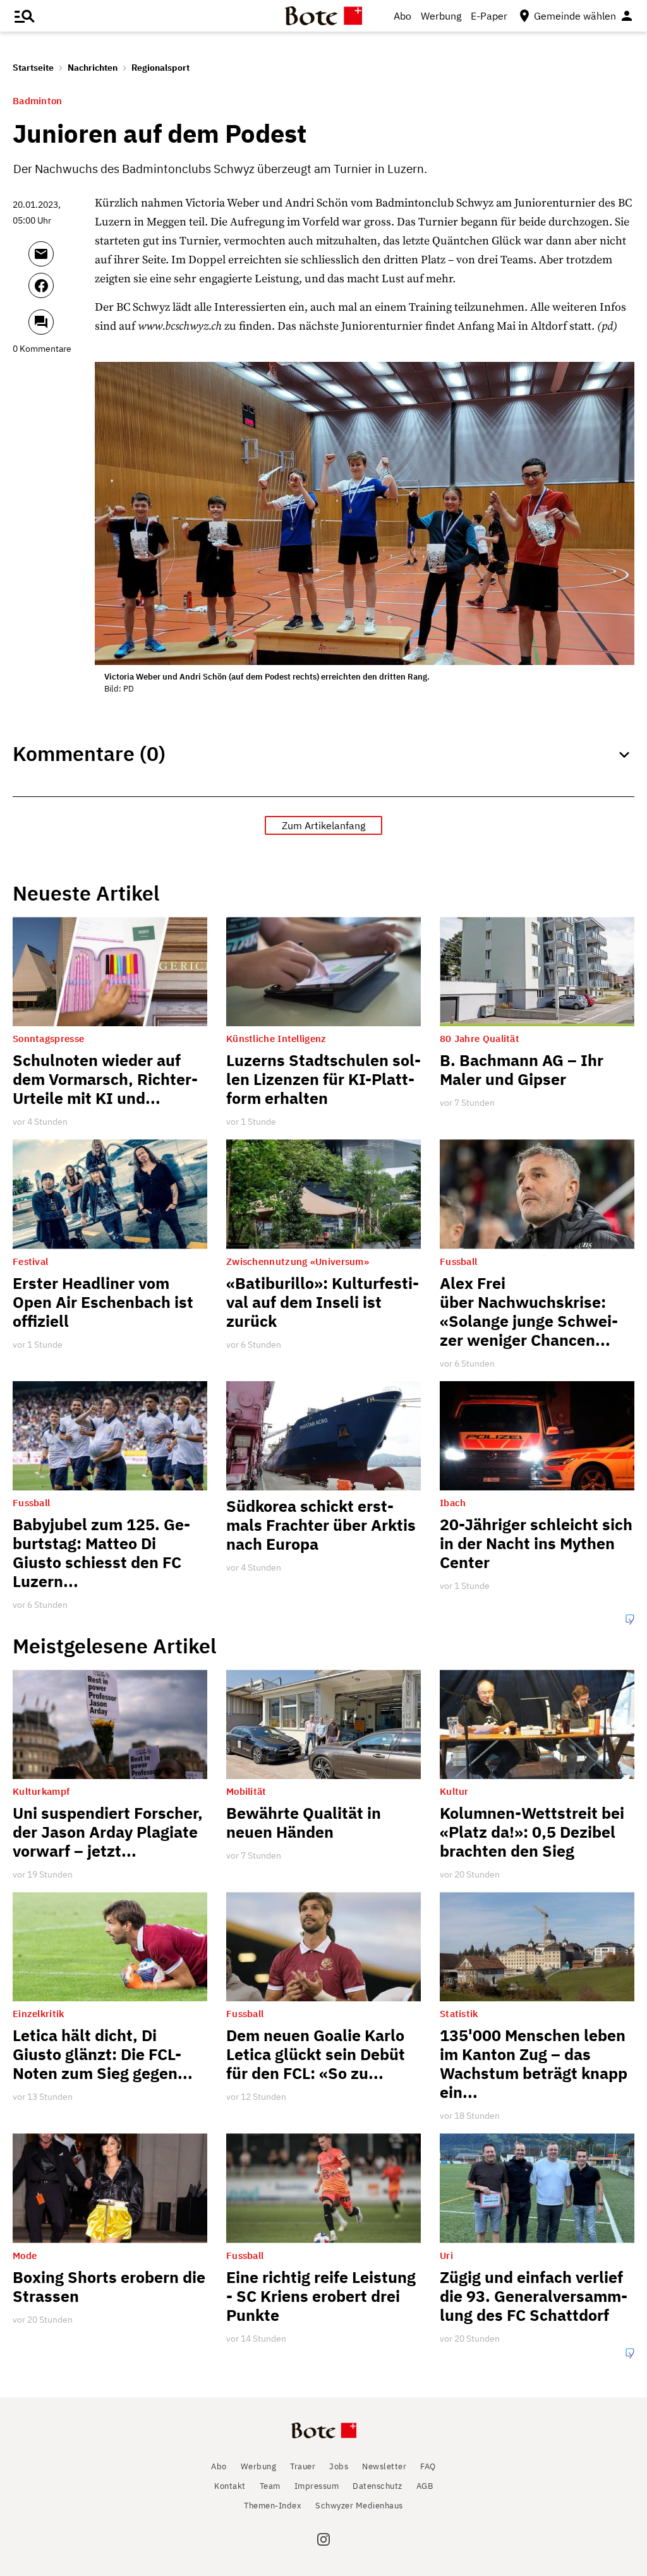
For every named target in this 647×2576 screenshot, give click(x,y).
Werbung (441, 16)
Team (270, 2486)
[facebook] (58, 291)
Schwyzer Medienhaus (359, 2506)
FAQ (428, 2466)
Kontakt (230, 2486)
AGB (425, 2486)
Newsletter (384, 2466)
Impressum (317, 2486)
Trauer (303, 2466)
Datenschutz (378, 2486)
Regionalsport (160, 68)
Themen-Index (273, 2506)
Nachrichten (93, 68)
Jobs (339, 2466)
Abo (402, 16)
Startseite (33, 68)
